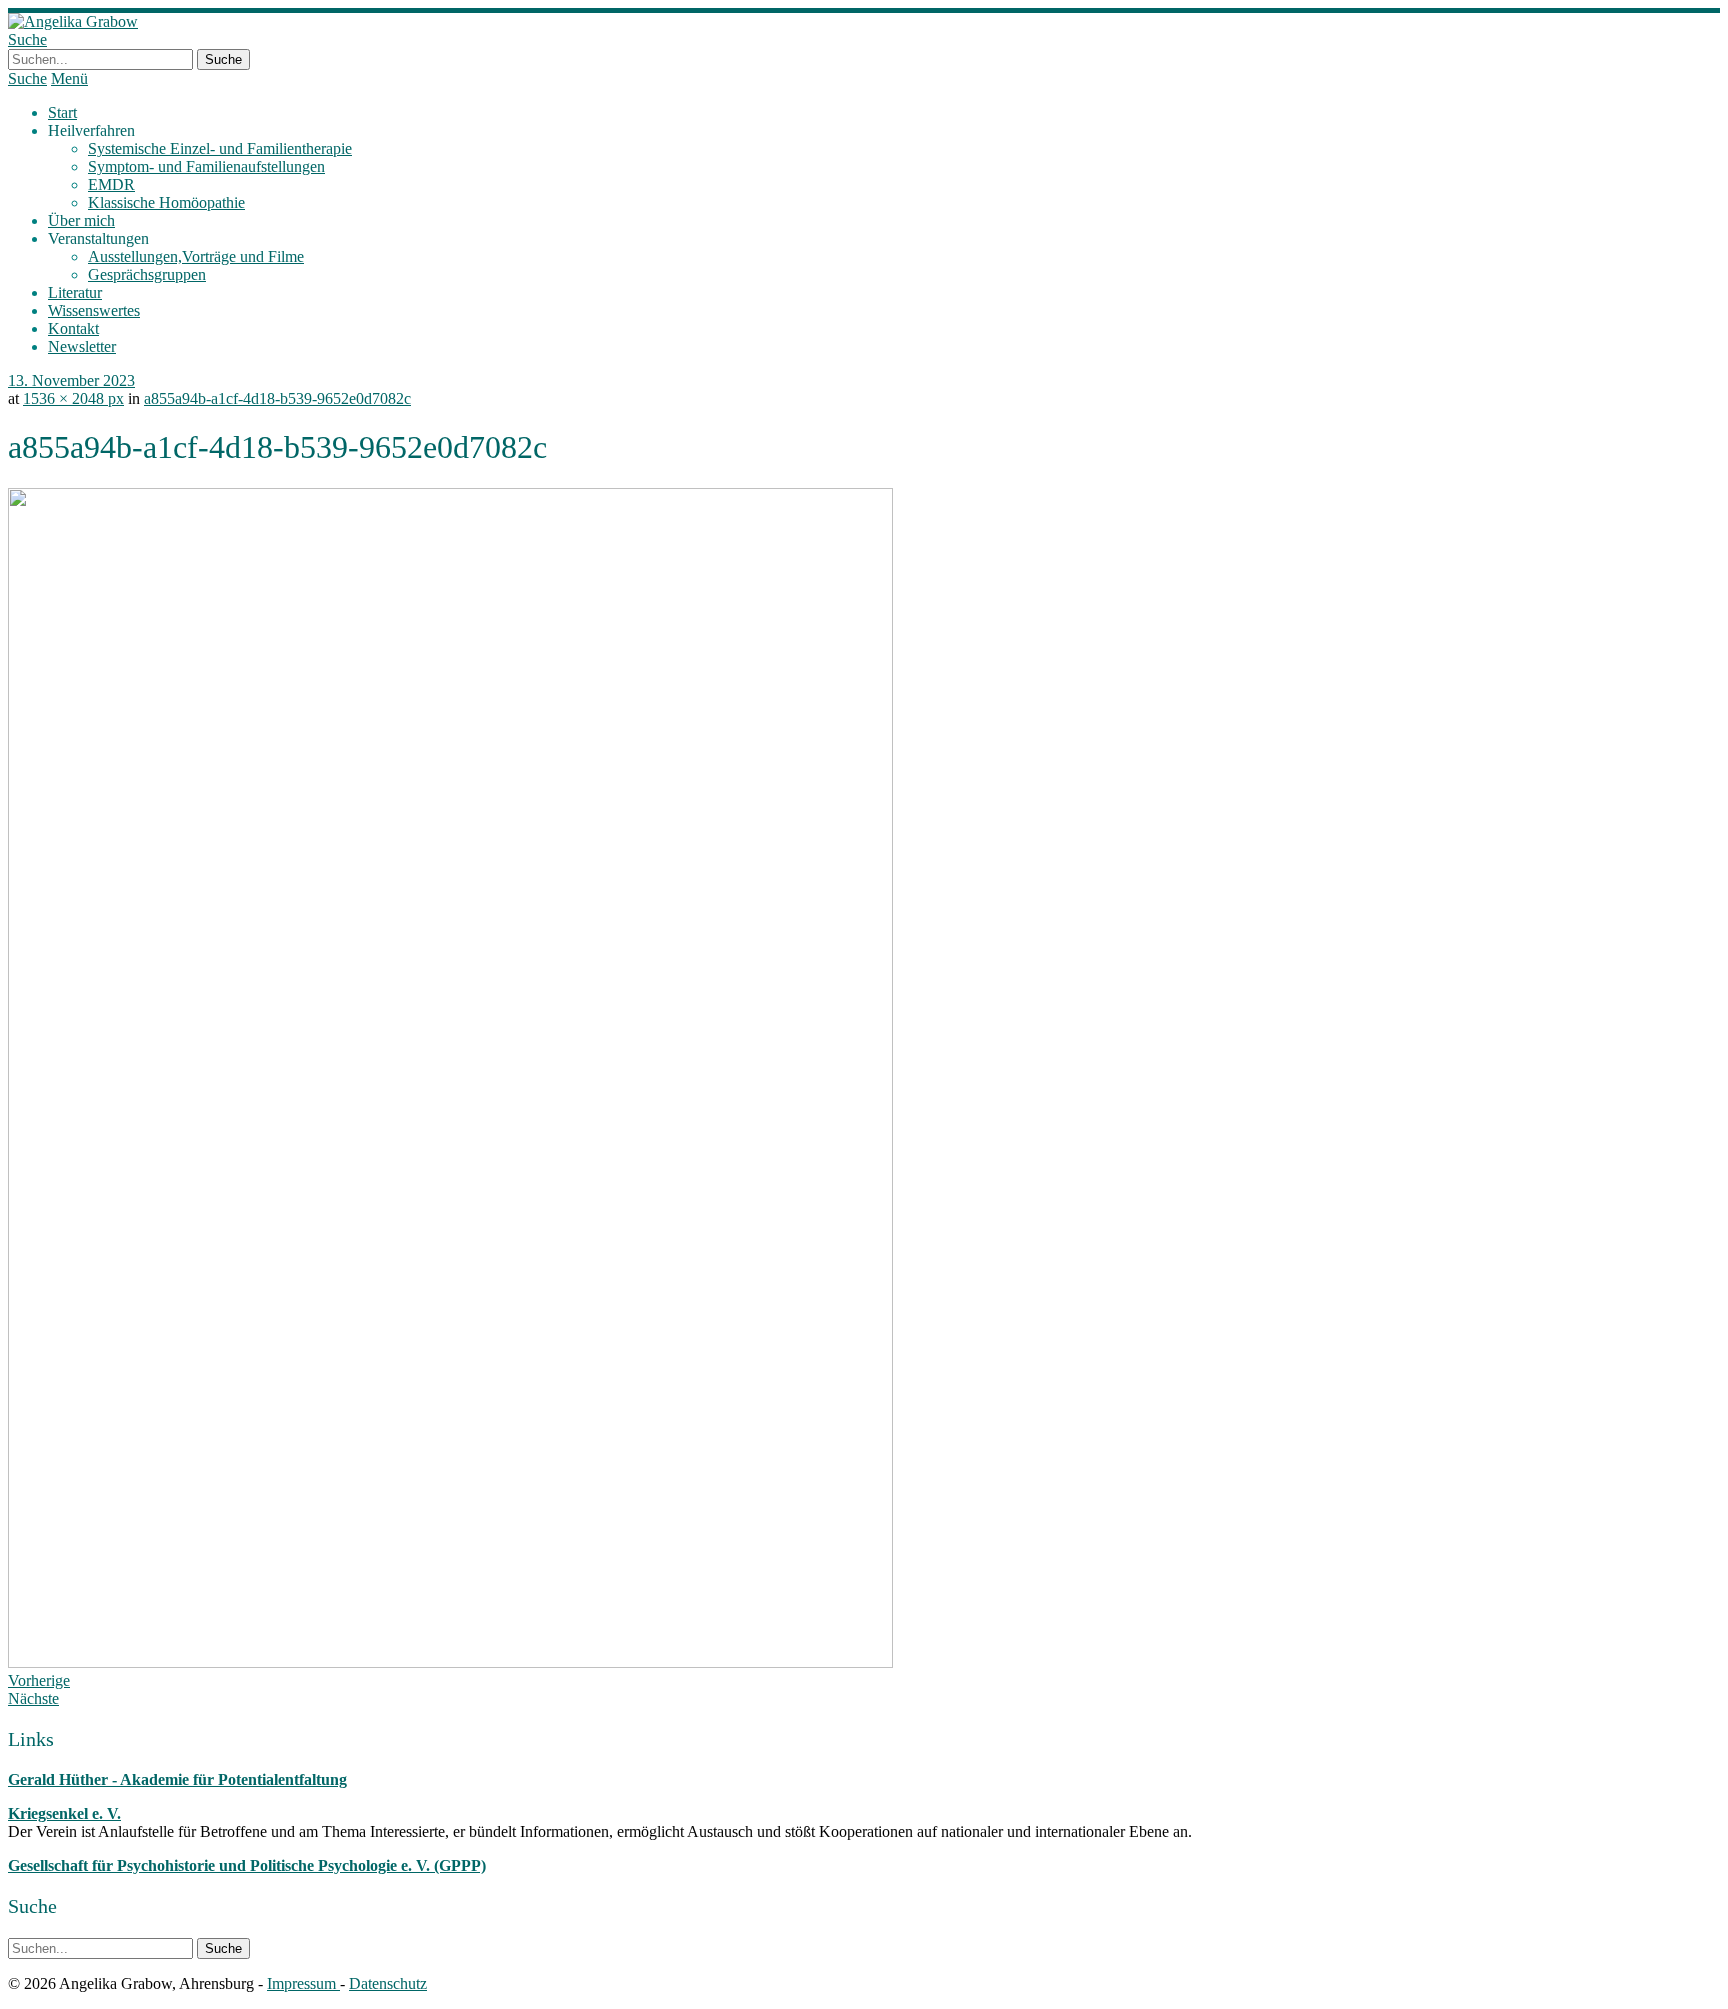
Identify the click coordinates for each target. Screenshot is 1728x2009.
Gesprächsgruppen (147, 274)
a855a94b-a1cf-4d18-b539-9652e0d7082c (277, 398)
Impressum (303, 1983)
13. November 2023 (71, 380)
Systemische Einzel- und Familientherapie (220, 148)
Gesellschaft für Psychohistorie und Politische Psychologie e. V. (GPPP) (247, 1865)
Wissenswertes (94, 310)
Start (62, 112)
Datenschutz (388, 1983)
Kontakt (73, 328)
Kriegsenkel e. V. (64, 1813)
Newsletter (82, 346)
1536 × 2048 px (73, 398)
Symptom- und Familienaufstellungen (206, 166)
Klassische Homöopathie (166, 202)
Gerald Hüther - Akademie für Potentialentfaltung (177, 1779)
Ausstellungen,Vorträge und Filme (196, 256)
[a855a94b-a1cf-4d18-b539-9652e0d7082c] (450, 1662)
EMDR (111, 184)
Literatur (75, 292)
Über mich (81, 220)
